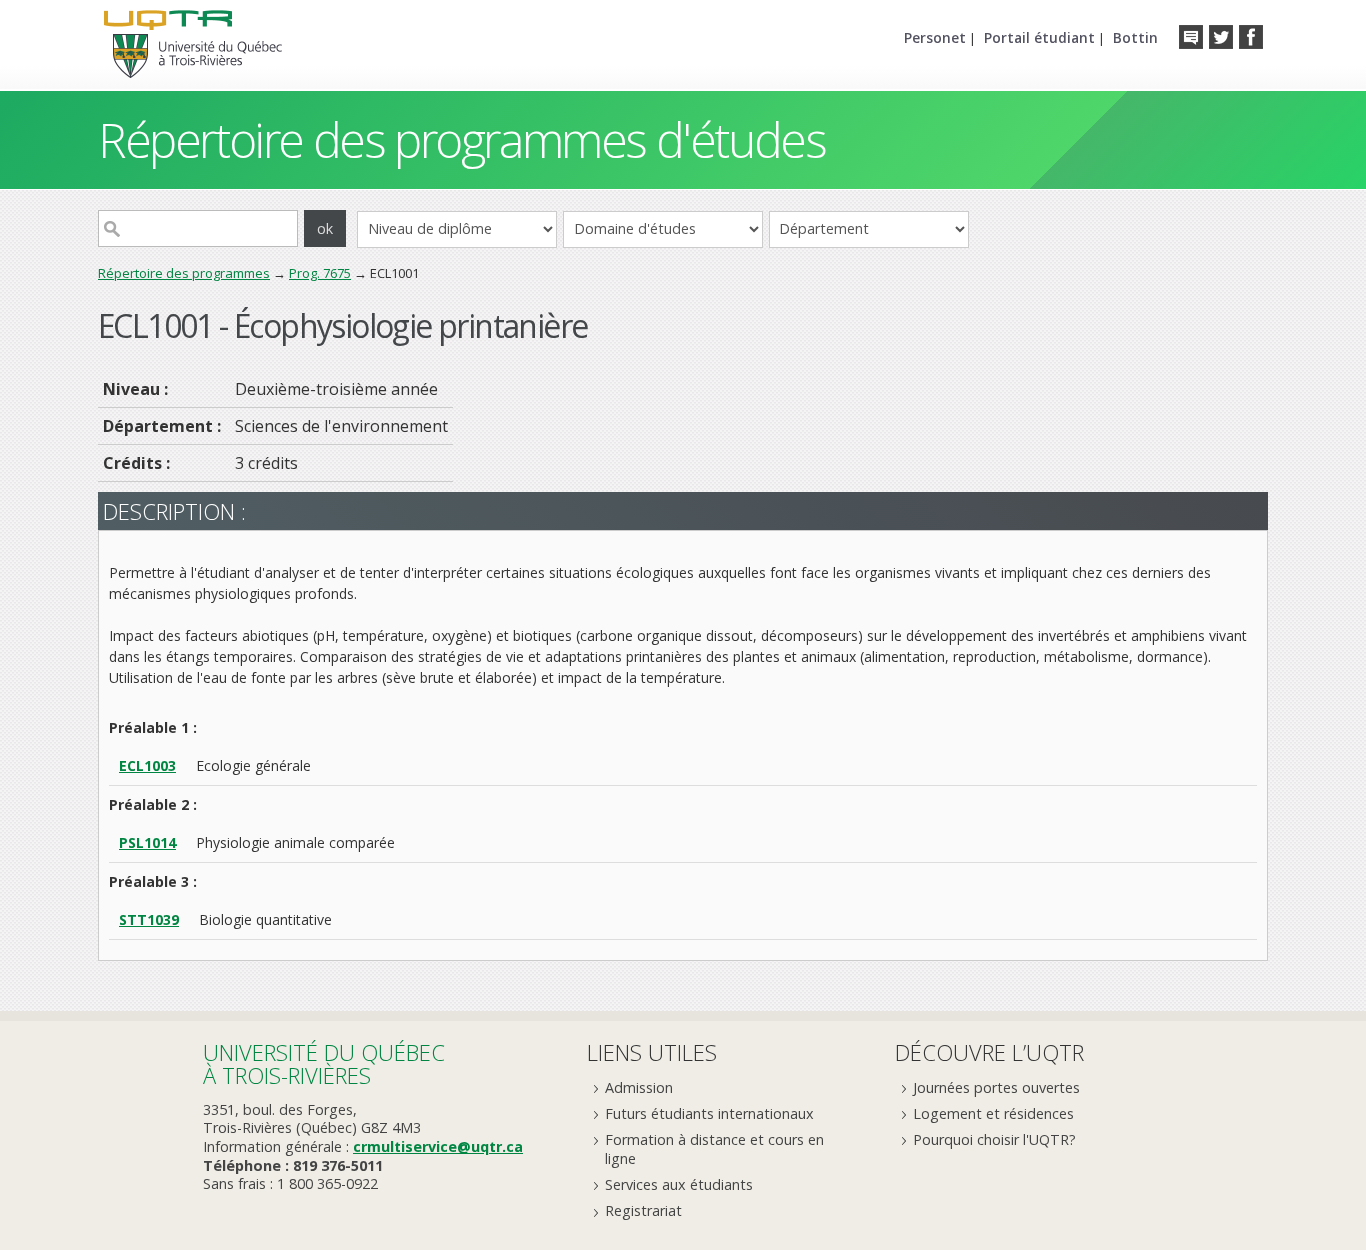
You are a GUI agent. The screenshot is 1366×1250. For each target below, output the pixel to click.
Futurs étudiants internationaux (709, 1113)
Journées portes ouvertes (996, 1087)
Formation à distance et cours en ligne (714, 1149)
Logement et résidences (993, 1113)
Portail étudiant (1039, 37)
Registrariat (643, 1210)
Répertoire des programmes (184, 273)
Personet (935, 37)
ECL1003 (147, 765)
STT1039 (149, 919)
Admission (639, 1087)
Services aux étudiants (679, 1184)
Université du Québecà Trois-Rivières (324, 1063)
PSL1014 (147, 842)
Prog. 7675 (320, 273)
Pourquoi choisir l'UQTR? (994, 1139)
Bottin (1135, 37)
